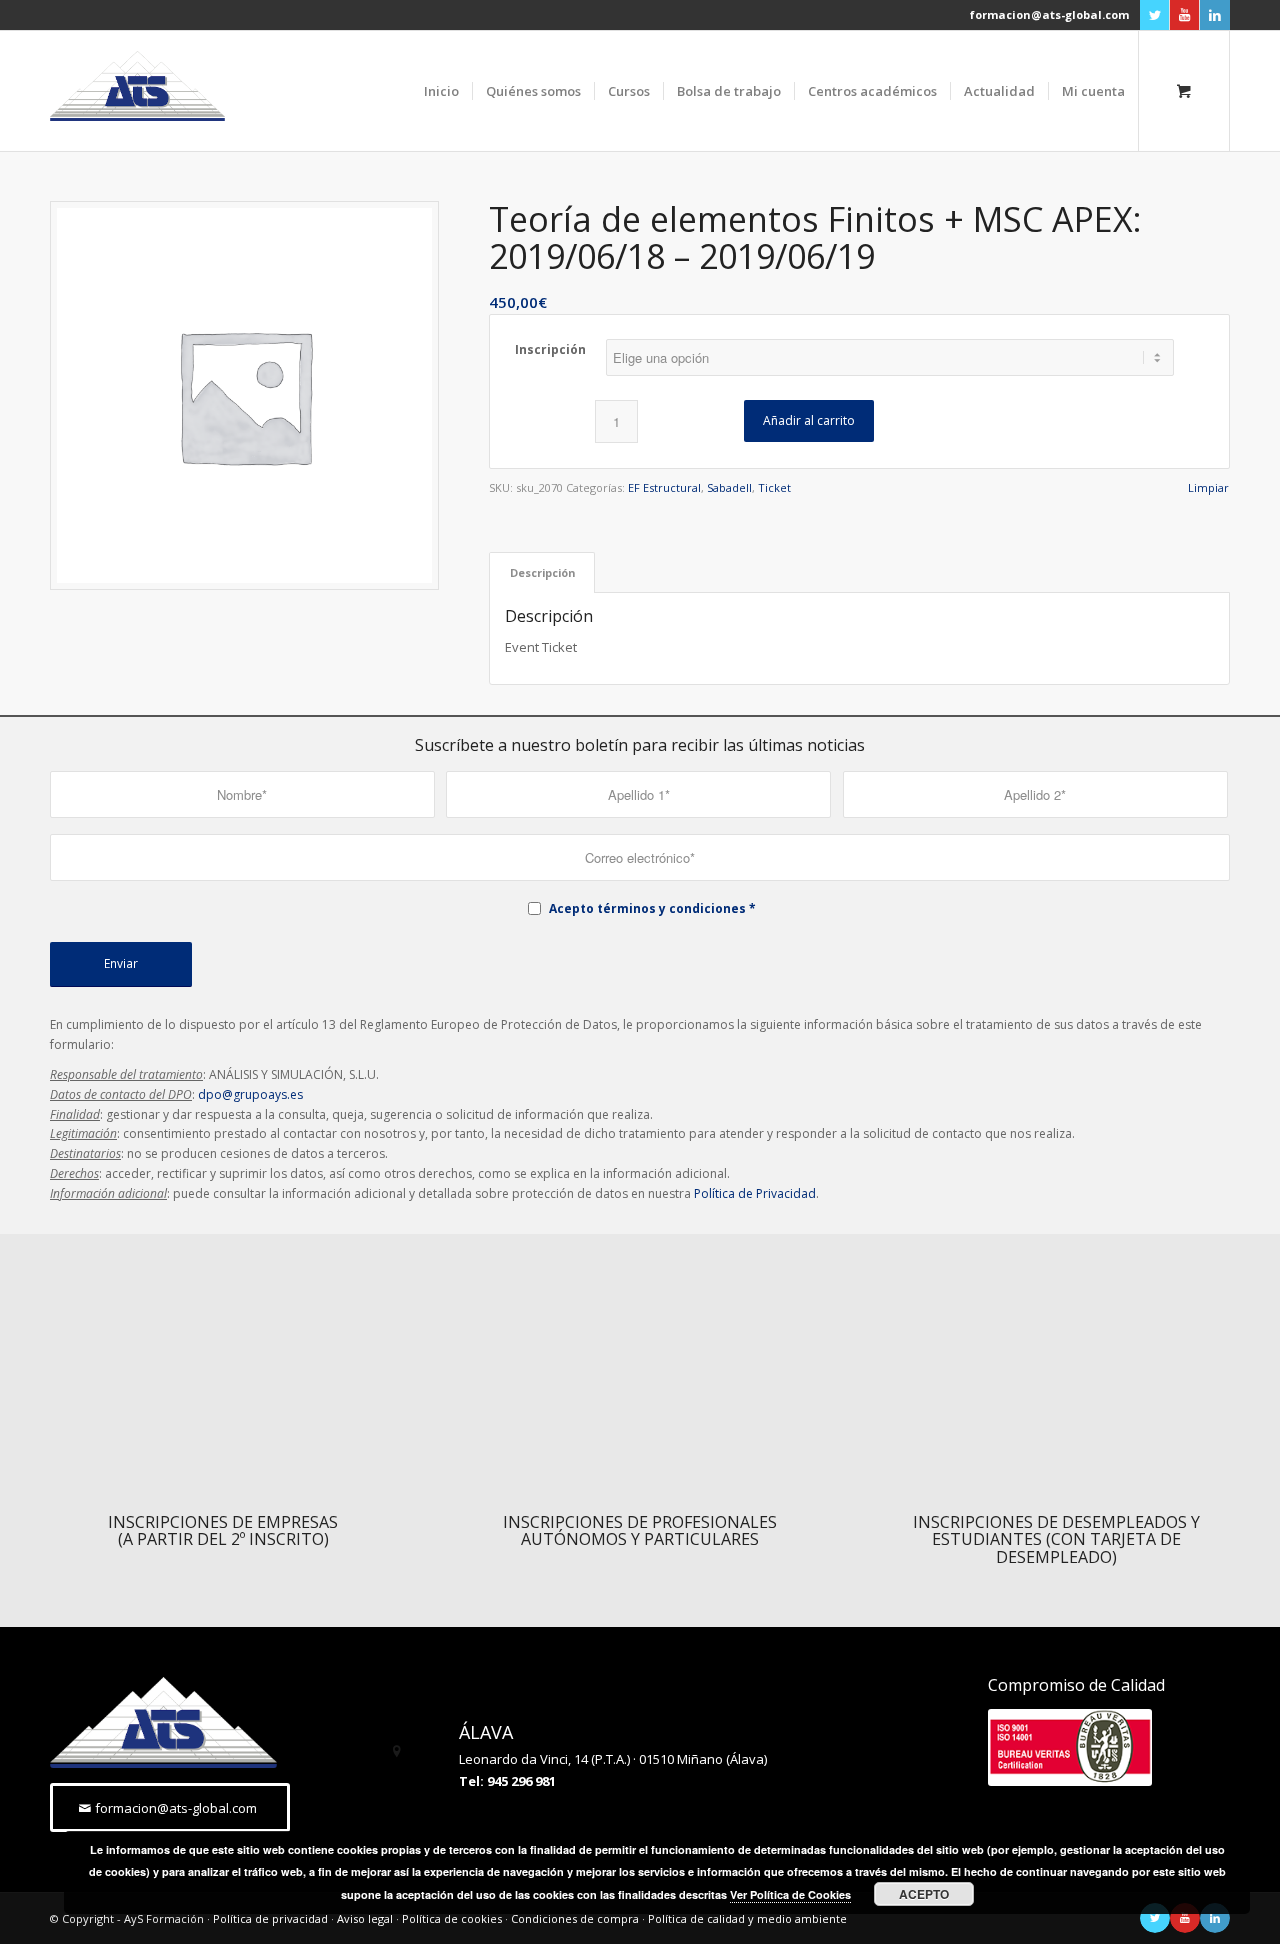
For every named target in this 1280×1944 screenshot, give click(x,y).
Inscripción (550, 349)
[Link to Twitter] (1154, 15)
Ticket (774, 487)
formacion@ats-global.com (1049, 14)
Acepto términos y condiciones (647, 908)
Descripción (542, 572)
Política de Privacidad (755, 1193)
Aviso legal (365, 1918)
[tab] (542, 572)
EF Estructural (664, 487)
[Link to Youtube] (1184, 15)
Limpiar (1208, 487)
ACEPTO (924, 1894)
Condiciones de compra (575, 1918)
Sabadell (729, 487)
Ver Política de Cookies (790, 1894)
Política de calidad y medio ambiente (747, 1918)
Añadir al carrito (809, 420)
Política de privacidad (270, 1918)
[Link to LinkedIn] (1215, 15)
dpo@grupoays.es (250, 1094)
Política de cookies (452, 1918)
